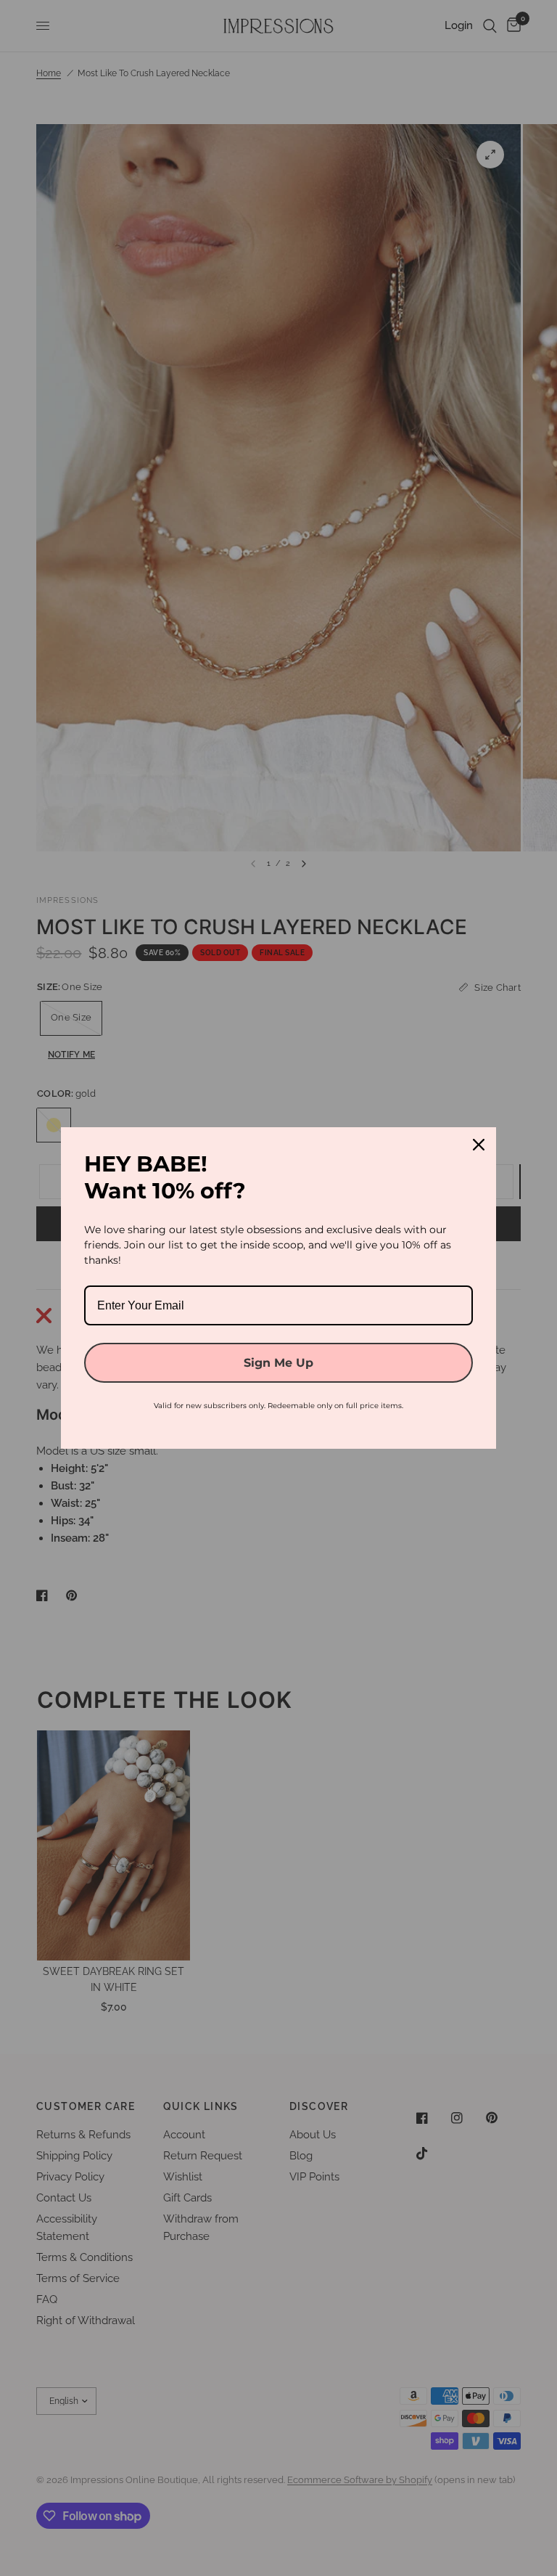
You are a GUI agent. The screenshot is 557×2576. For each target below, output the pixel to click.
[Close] (479, 1145)
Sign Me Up (278, 1363)
